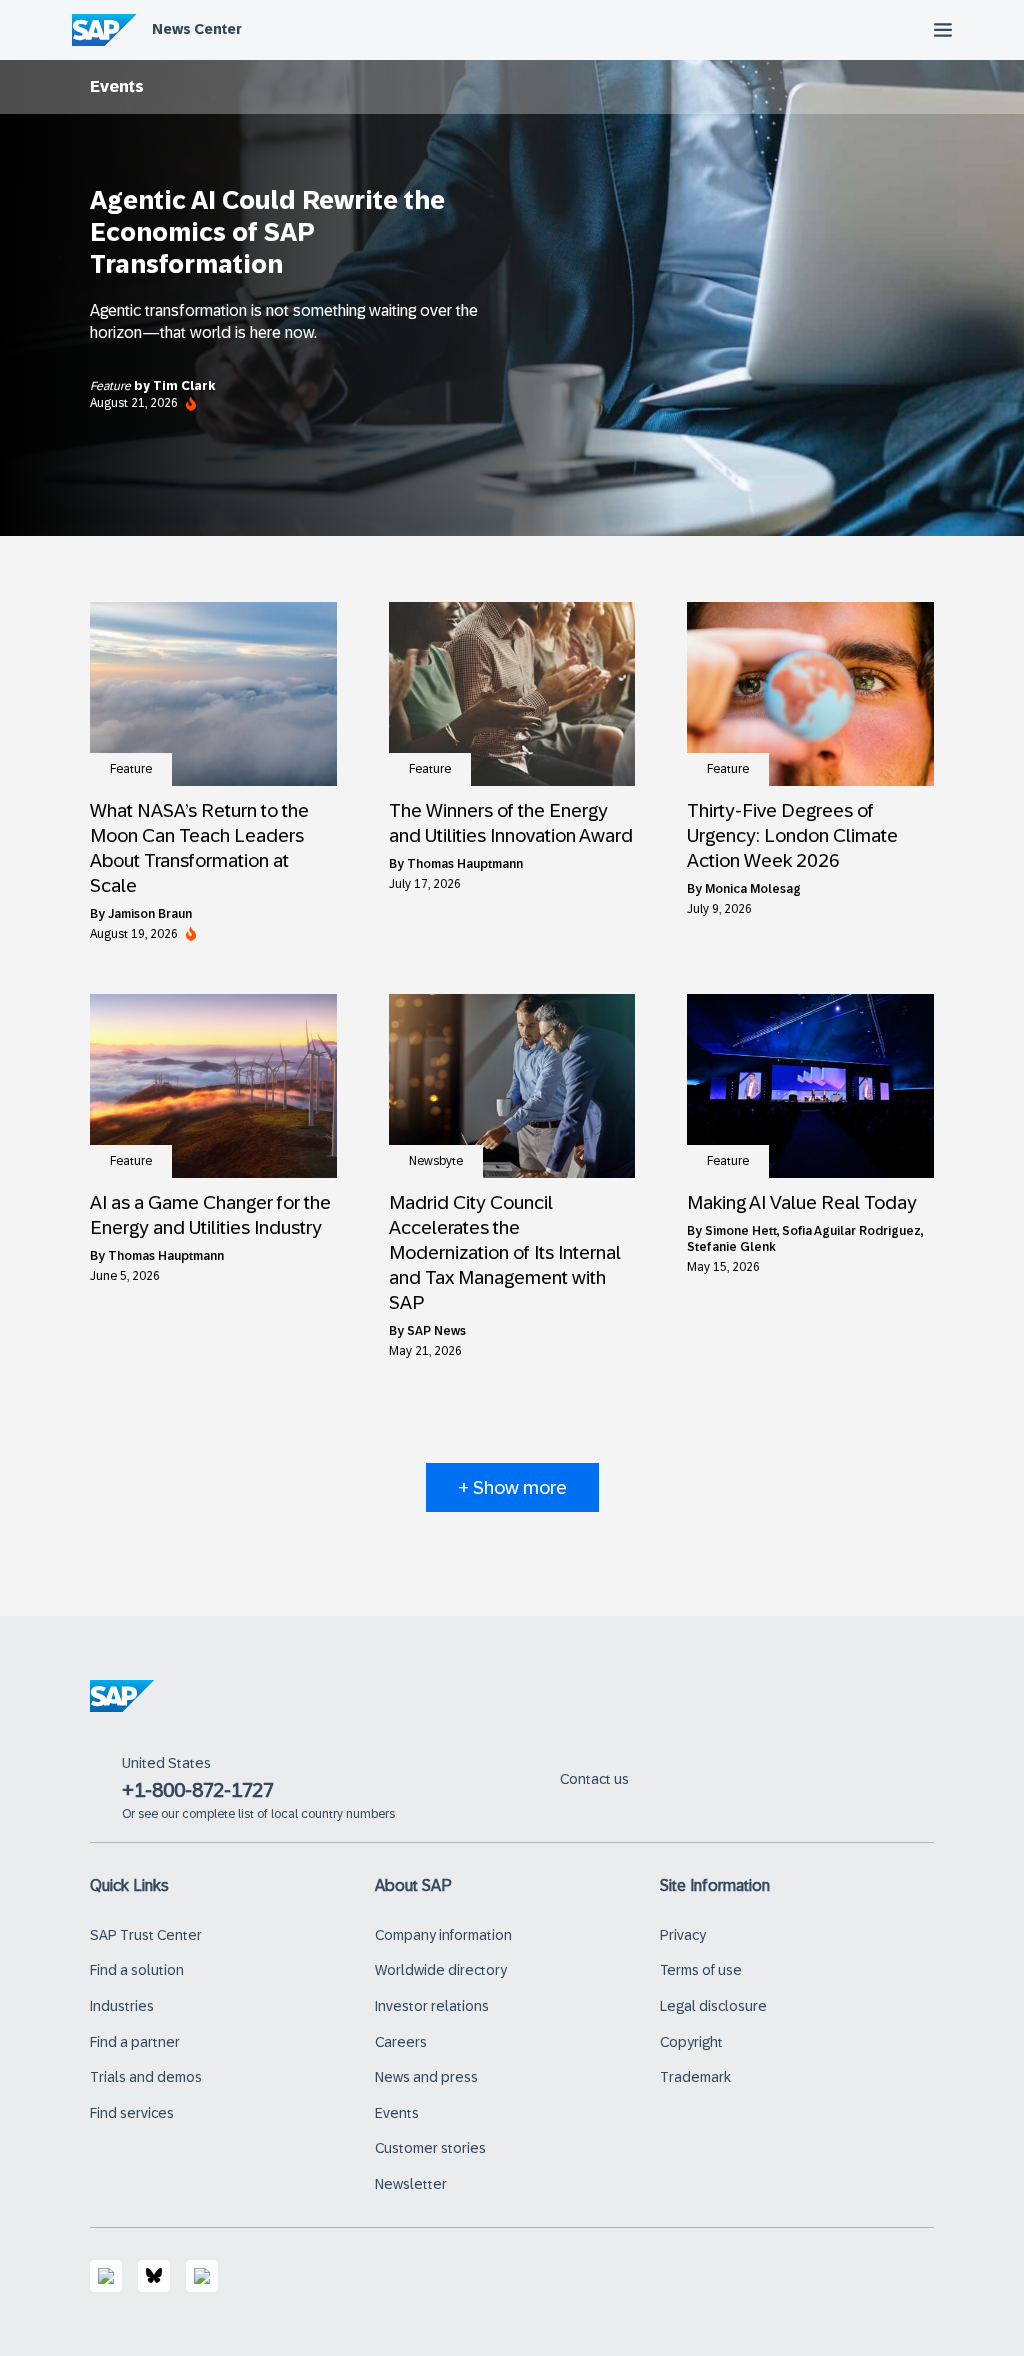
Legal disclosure (713, 2006)
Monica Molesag (753, 889)
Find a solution (137, 1970)
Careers (401, 2042)
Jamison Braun (150, 914)
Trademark (695, 2077)
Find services (132, 2113)
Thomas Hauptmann (465, 864)
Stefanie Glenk (731, 1247)
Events (397, 2113)
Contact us (594, 1779)
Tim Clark (184, 386)
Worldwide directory (441, 1970)
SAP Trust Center (146, 1935)
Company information (443, 1935)
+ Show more (512, 1487)
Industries (122, 2006)
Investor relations (432, 2006)
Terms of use (701, 1970)
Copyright (691, 2042)
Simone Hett (741, 1231)
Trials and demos (146, 2077)
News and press (426, 2077)
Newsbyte (436, 1161)
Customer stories (430, 2148)
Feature (112, 386)
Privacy (683, 1935)
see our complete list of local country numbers (266, 1814)
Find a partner (135, 2042)
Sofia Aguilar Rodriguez (851, 1231)
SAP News (436, 1331)
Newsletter (411, 2184)
